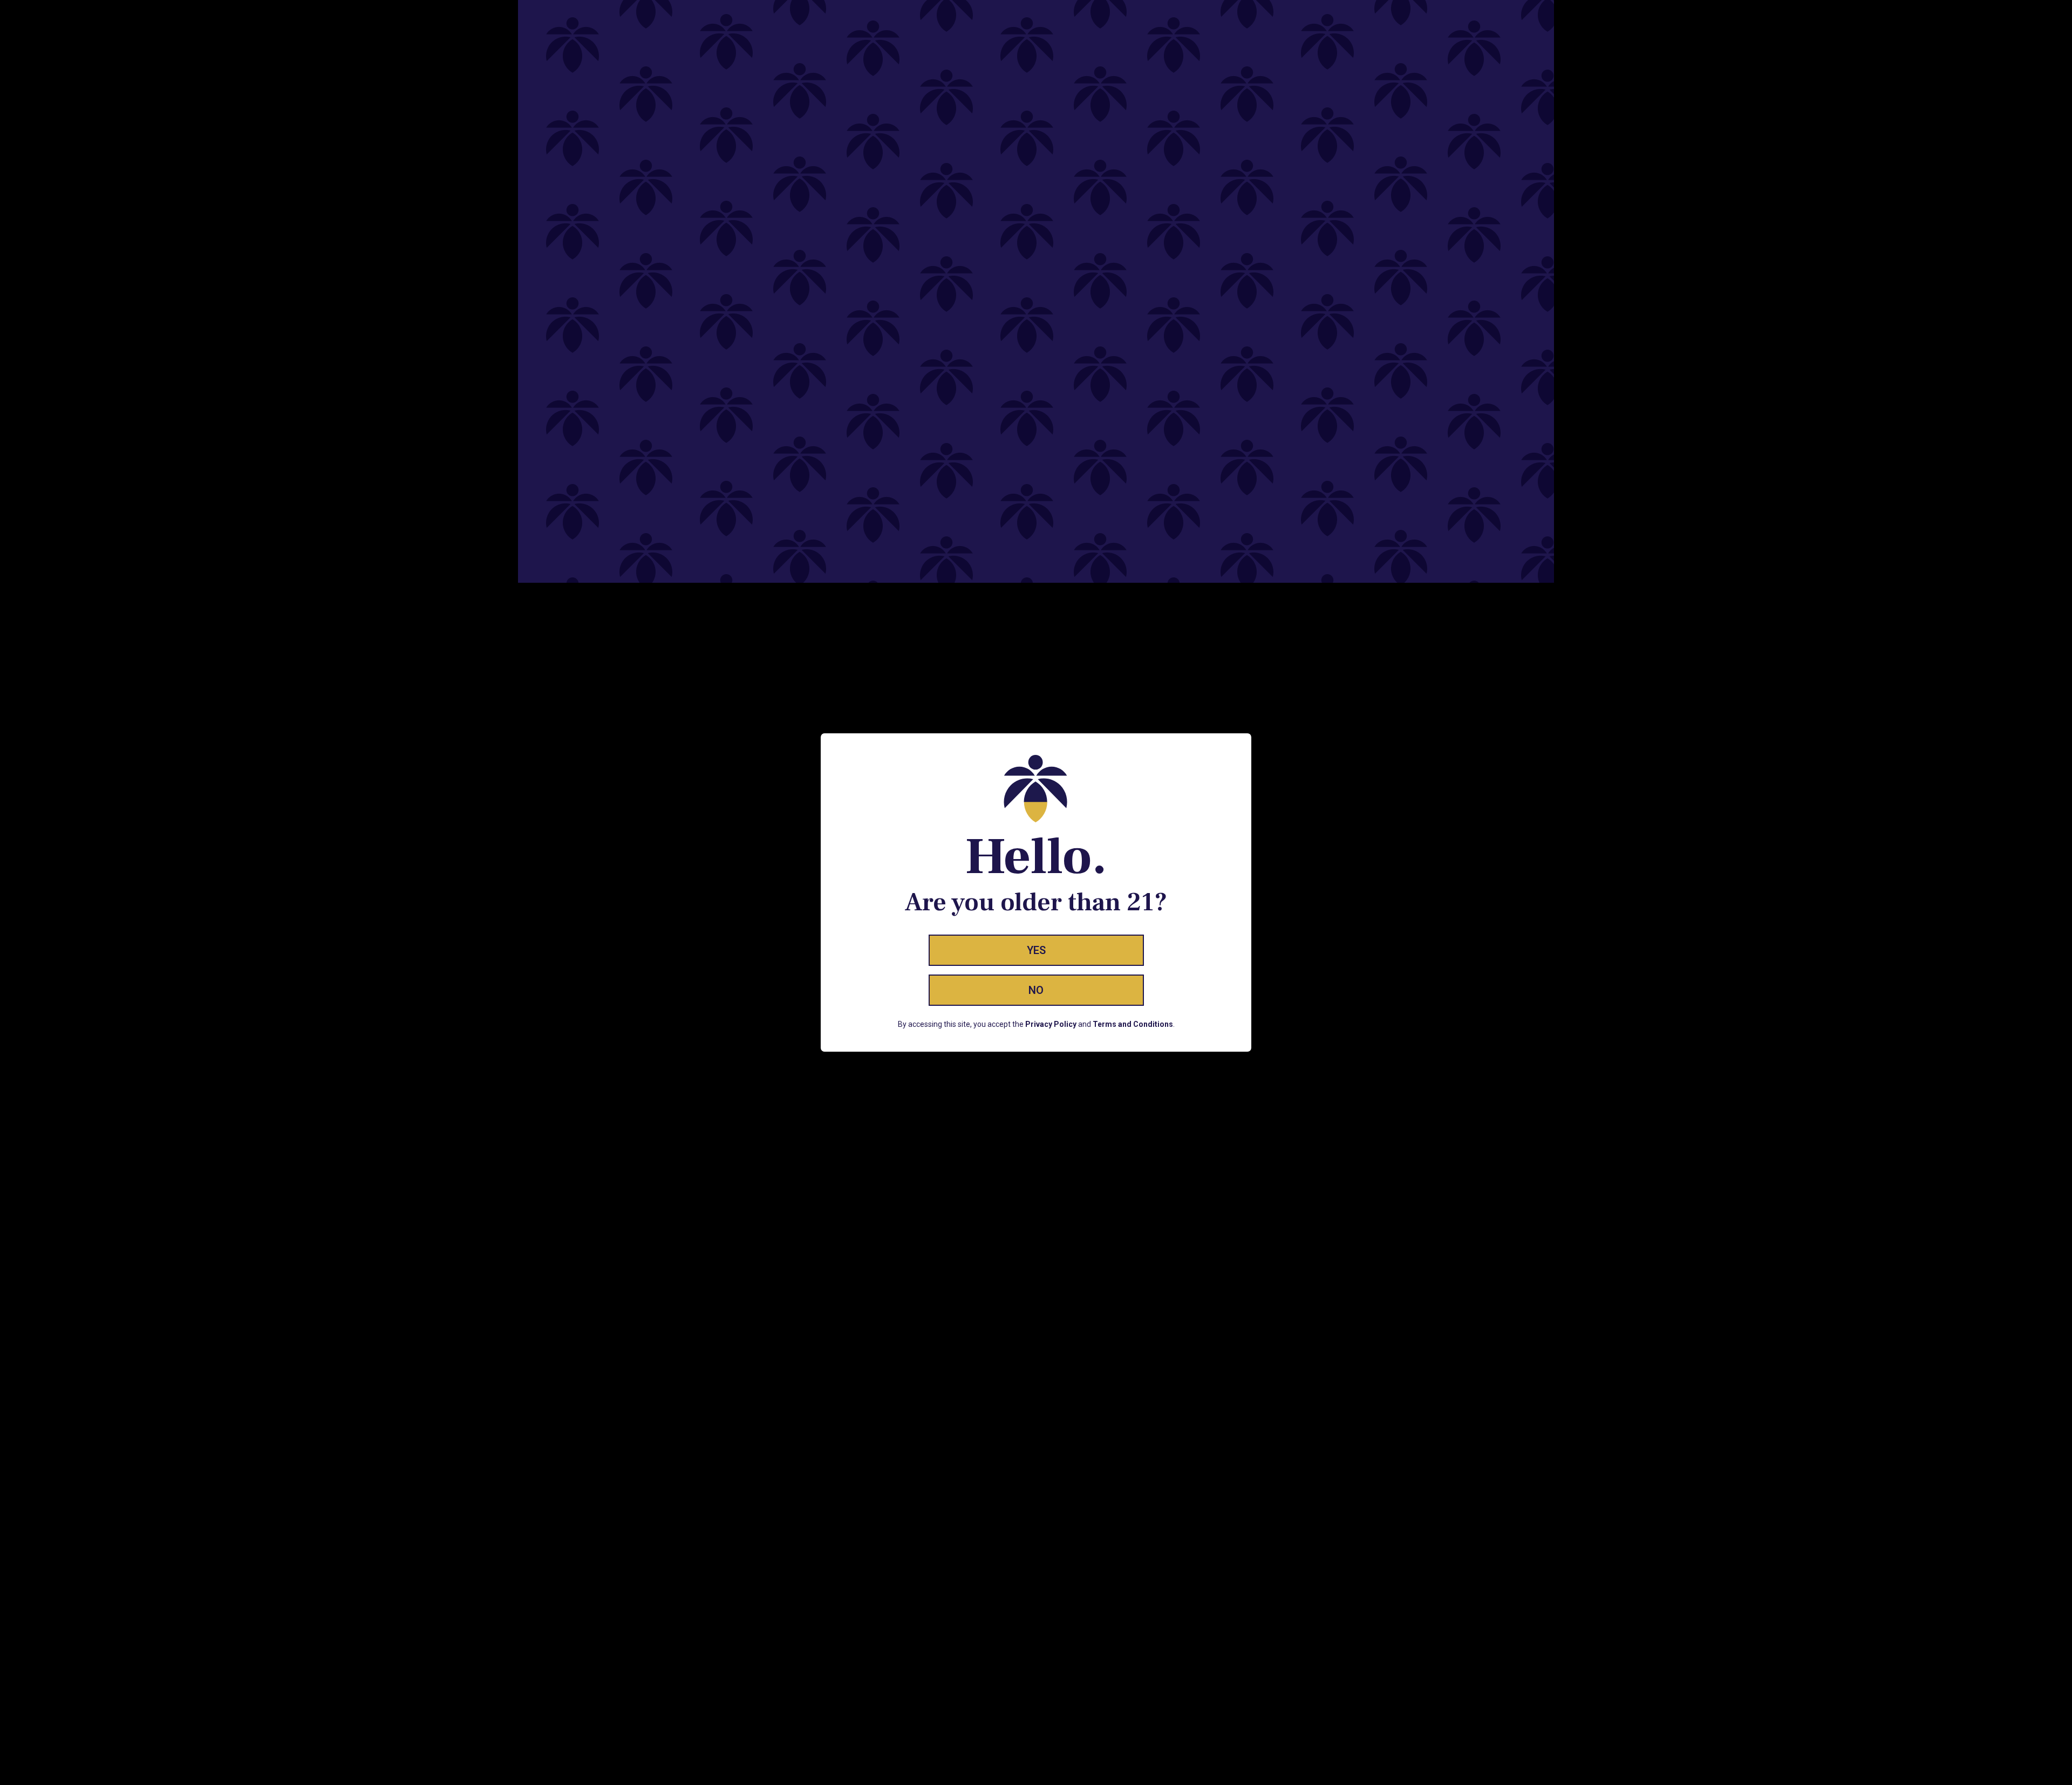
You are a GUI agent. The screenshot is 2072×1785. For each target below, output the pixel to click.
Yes (1036, 950)
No (1036, 990)
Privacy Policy (1051, 1024)
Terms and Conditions (1133, 1024)
